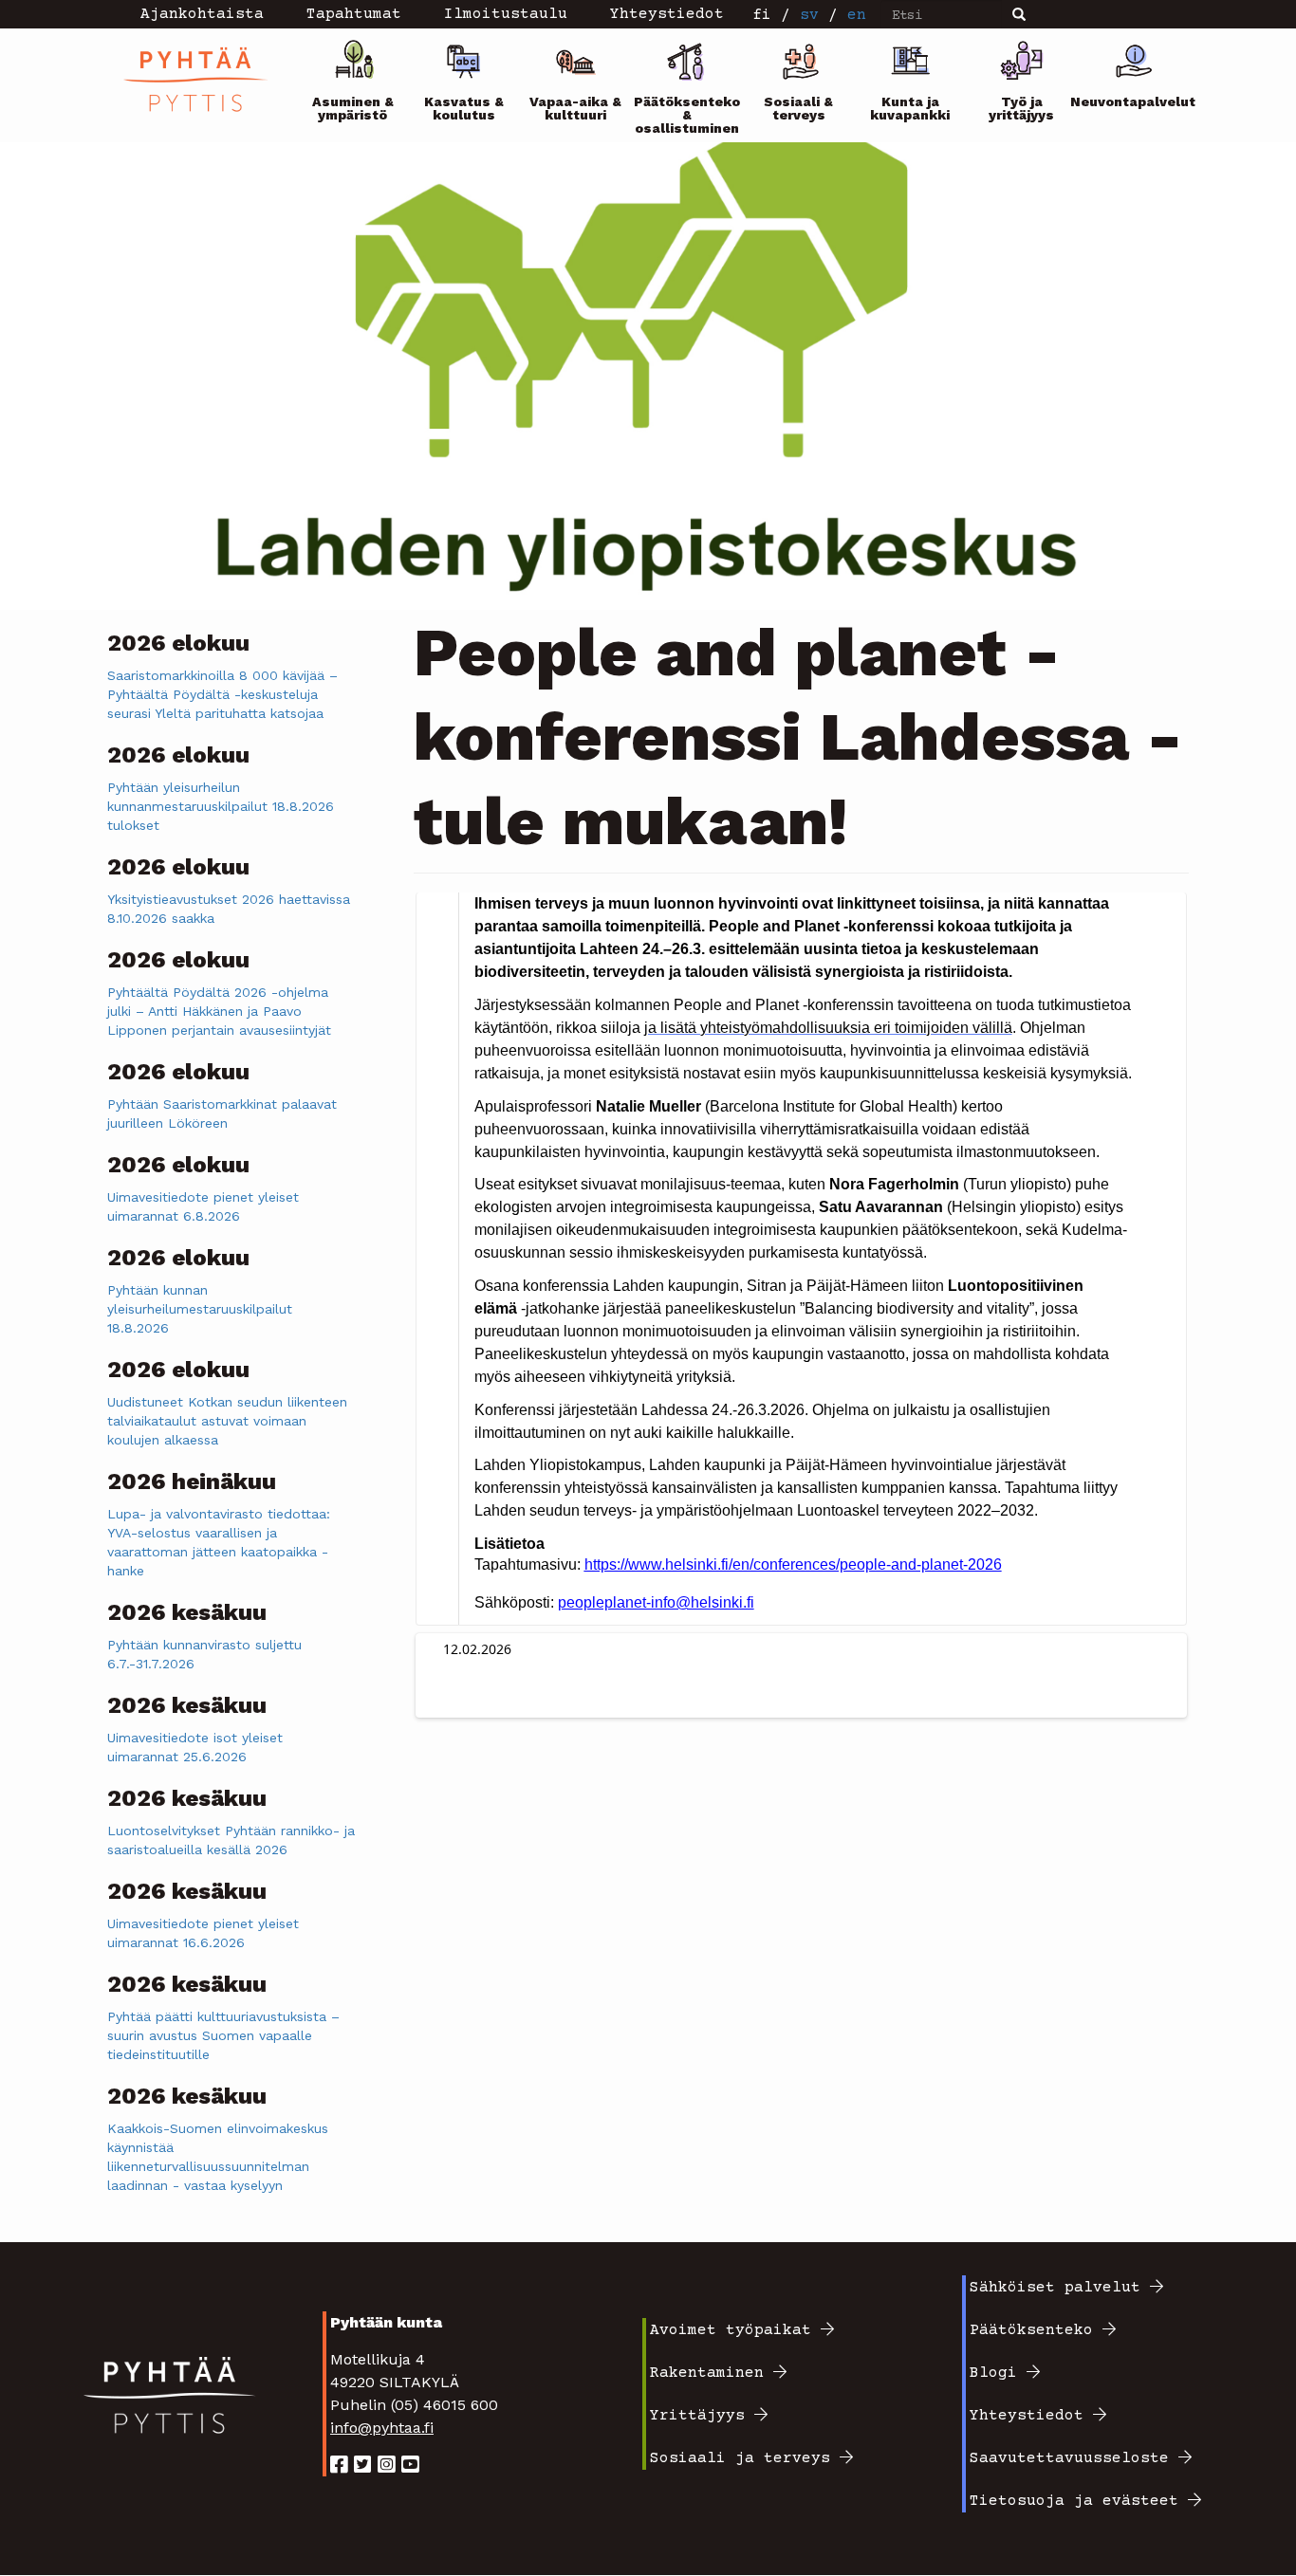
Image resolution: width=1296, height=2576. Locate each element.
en (857, 15)
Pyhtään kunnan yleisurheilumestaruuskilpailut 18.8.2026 (200, 1309)
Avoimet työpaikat (731, 2330)
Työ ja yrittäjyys (1021, 108)
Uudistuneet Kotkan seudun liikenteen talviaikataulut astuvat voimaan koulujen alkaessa (227, 1421)
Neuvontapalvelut (1134, 101)
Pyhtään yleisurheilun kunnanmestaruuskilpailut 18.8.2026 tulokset (221, 806)
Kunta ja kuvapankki (910, 108)
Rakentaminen (707, 2373)
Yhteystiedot (1027, 2416)
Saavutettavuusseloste (1069, 2458)
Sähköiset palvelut (1055, 2288)
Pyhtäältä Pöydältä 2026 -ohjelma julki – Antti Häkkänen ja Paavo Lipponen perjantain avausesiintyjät (219, 1011)
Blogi (993, 2373)
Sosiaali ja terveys (740, 2458)
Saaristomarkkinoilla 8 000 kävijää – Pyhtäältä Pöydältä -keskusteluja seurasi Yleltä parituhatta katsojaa (222, 694)
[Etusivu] (202, 79)
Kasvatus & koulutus (464, 108)
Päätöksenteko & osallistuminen (687, 115)
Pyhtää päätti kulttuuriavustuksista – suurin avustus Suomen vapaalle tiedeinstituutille (223, 2035)
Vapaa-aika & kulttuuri (575, 108)
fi (762, 15)
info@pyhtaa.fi (382, 2428)
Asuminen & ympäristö (353, 108)
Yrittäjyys (697, 2416)
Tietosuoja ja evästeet (1074, 2501)
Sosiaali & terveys (798, 108)
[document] (804, 1253)
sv (809, 15)
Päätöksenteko (1031, 2330)
